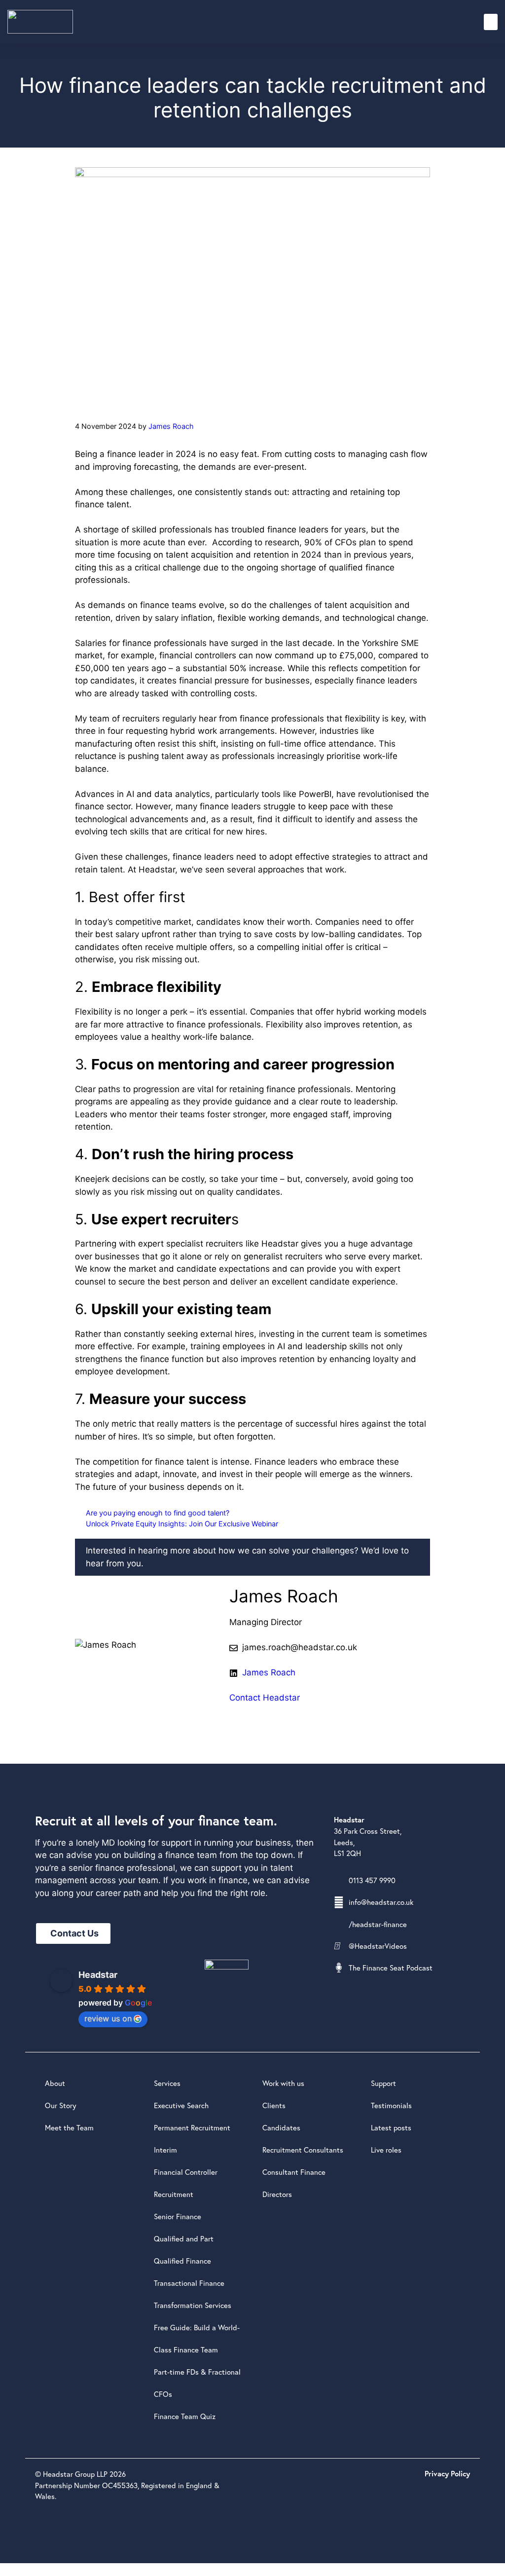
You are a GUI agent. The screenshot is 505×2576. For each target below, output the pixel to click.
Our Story (61, 2105)
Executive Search (181, 2105)
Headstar (98, 1975)
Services (167, 2083)
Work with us (283, 2083)
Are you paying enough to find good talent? (158, 1513)
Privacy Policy (447, 2474)
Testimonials (391, 2105)
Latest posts (391, 2127)
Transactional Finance (189, 2283)
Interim (165, 2150)
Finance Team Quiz (185, 2416)
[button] (491, 22)
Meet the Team (69, 2127)
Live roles (386, 2150)
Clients (274, 2105)
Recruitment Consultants (303, 2150)
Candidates (281, 2127)
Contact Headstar (265, 1698)
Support (383, 2083)
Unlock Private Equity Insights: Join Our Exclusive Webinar (182, 1524)
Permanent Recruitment (192, 2127)
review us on (108, 2018)
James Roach (269, 1672)
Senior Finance (178, 2216)
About (55, 2083)
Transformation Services (193, 2305)
